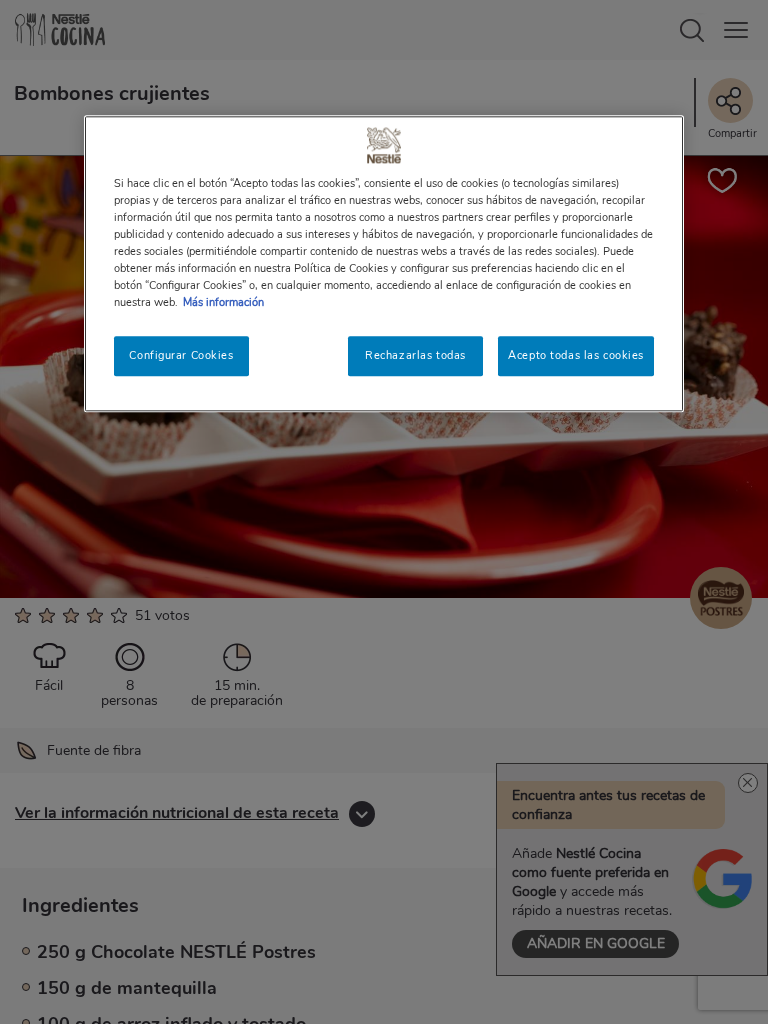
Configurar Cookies (181, 355)
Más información (223, 302)
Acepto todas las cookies (576, 355)
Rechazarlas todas (415, 355)
